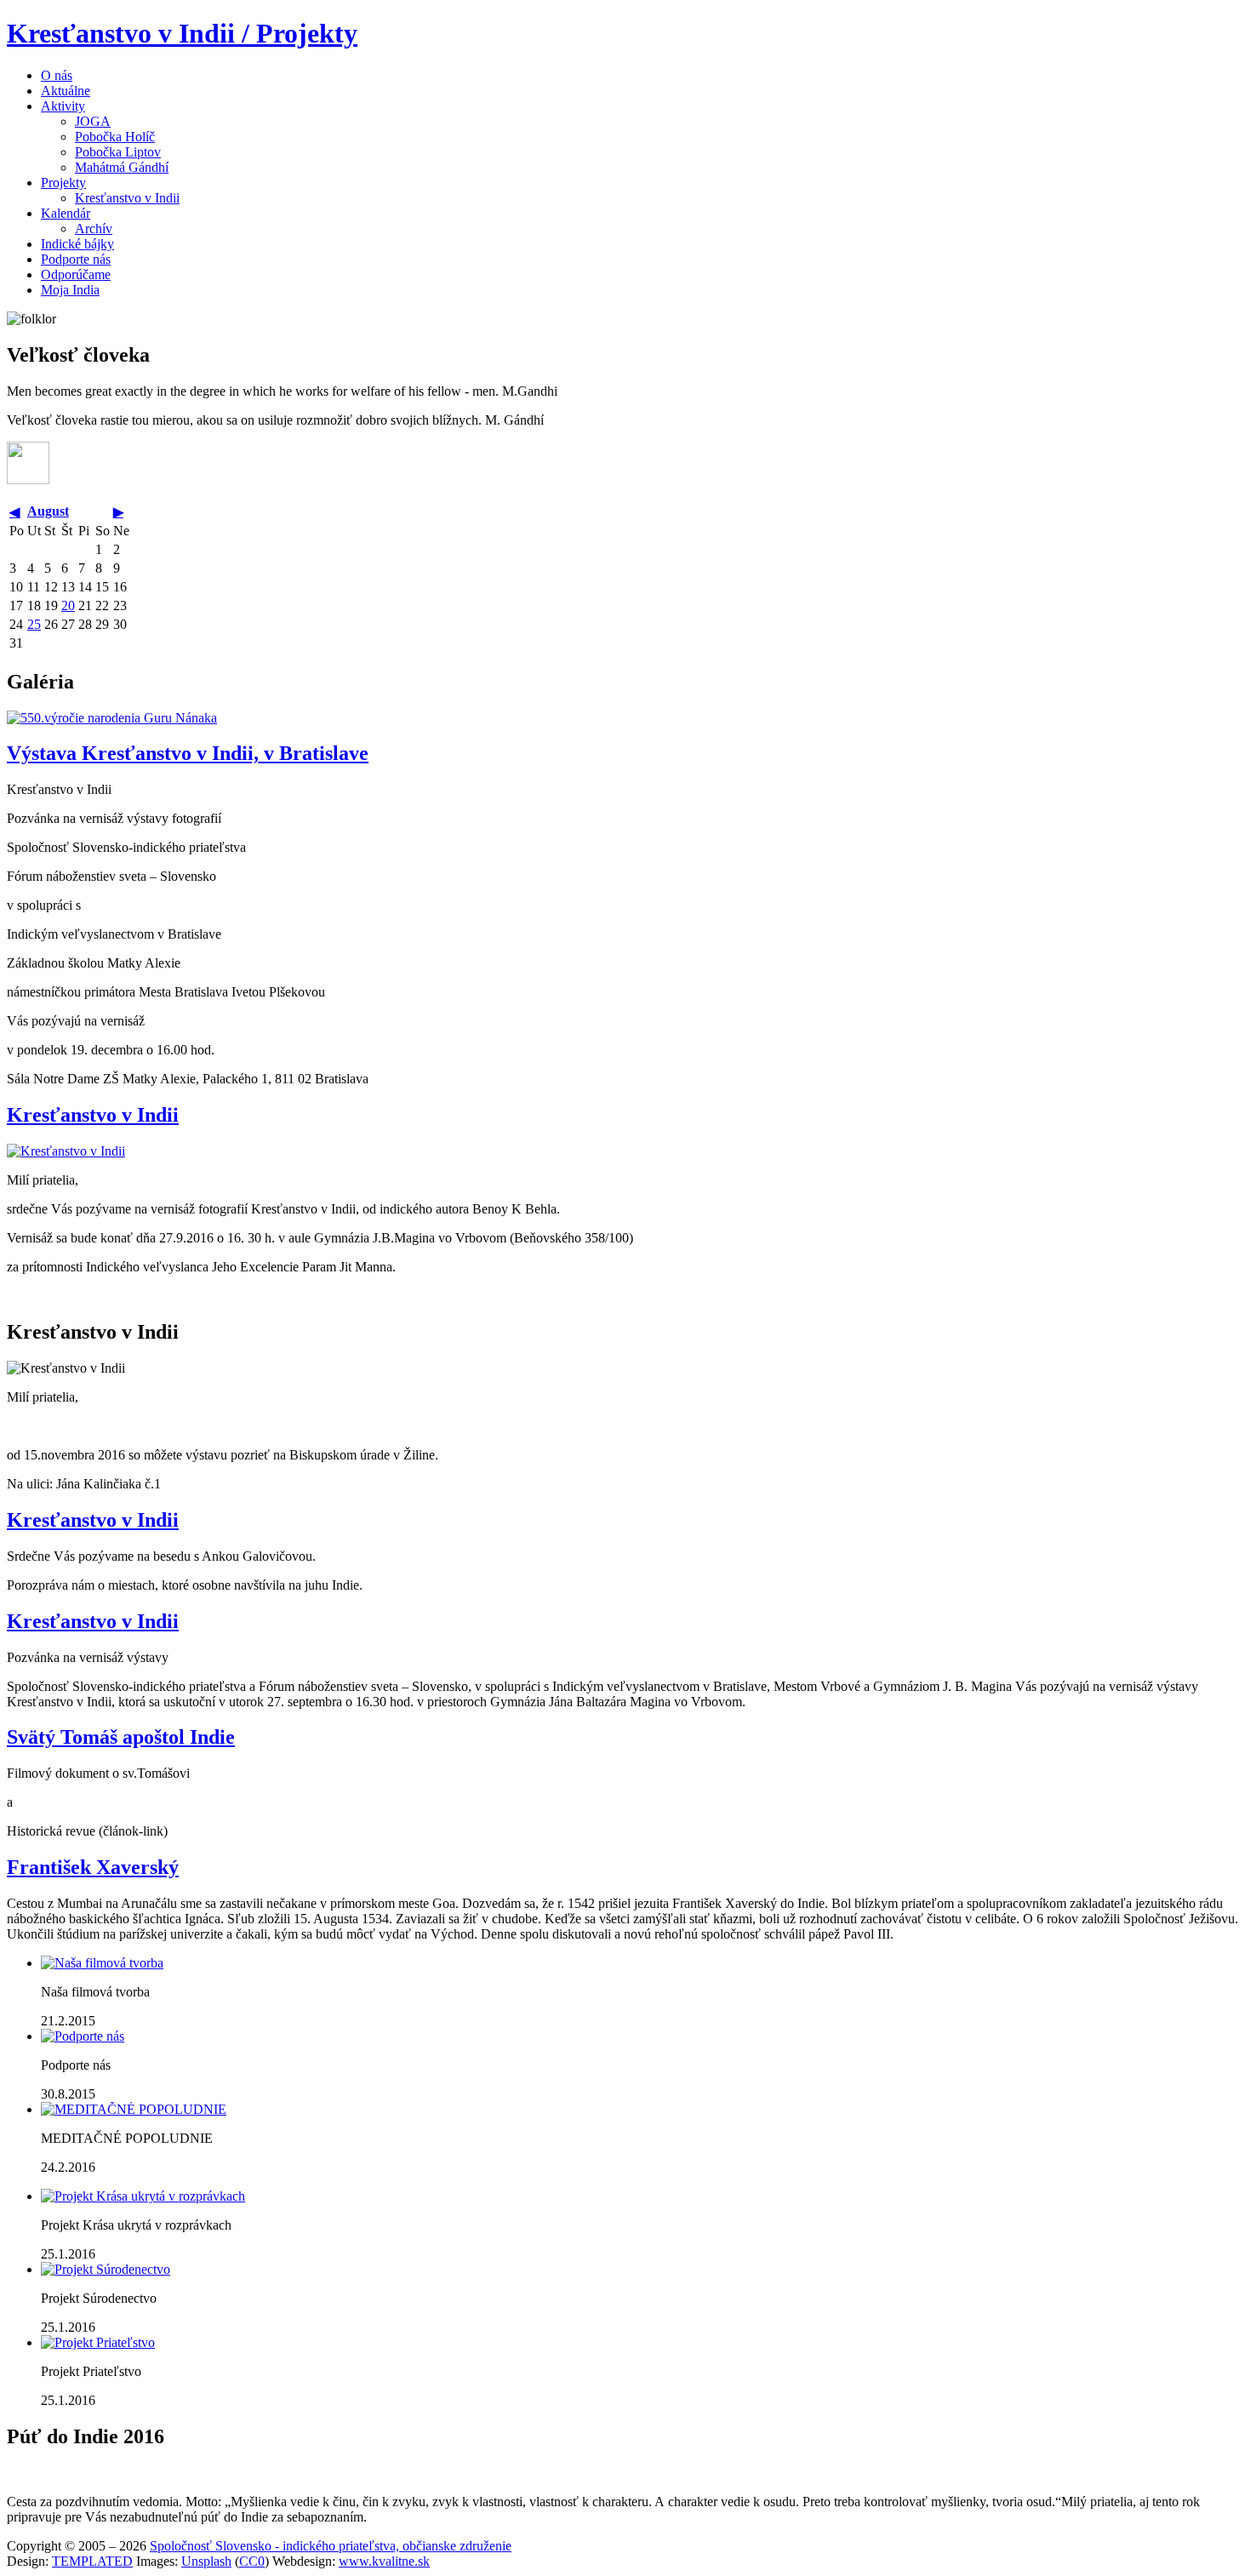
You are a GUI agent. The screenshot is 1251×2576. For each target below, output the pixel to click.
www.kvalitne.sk (384, 2561)
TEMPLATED (92, 2561)
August (48, 511)
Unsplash (206, 2561)
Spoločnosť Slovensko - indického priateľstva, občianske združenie (331, 2546)
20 (68, 605)
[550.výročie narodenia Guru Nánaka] (112, 718)
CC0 (252, 2561)
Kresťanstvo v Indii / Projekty (182, 33)
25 (34, 624)
